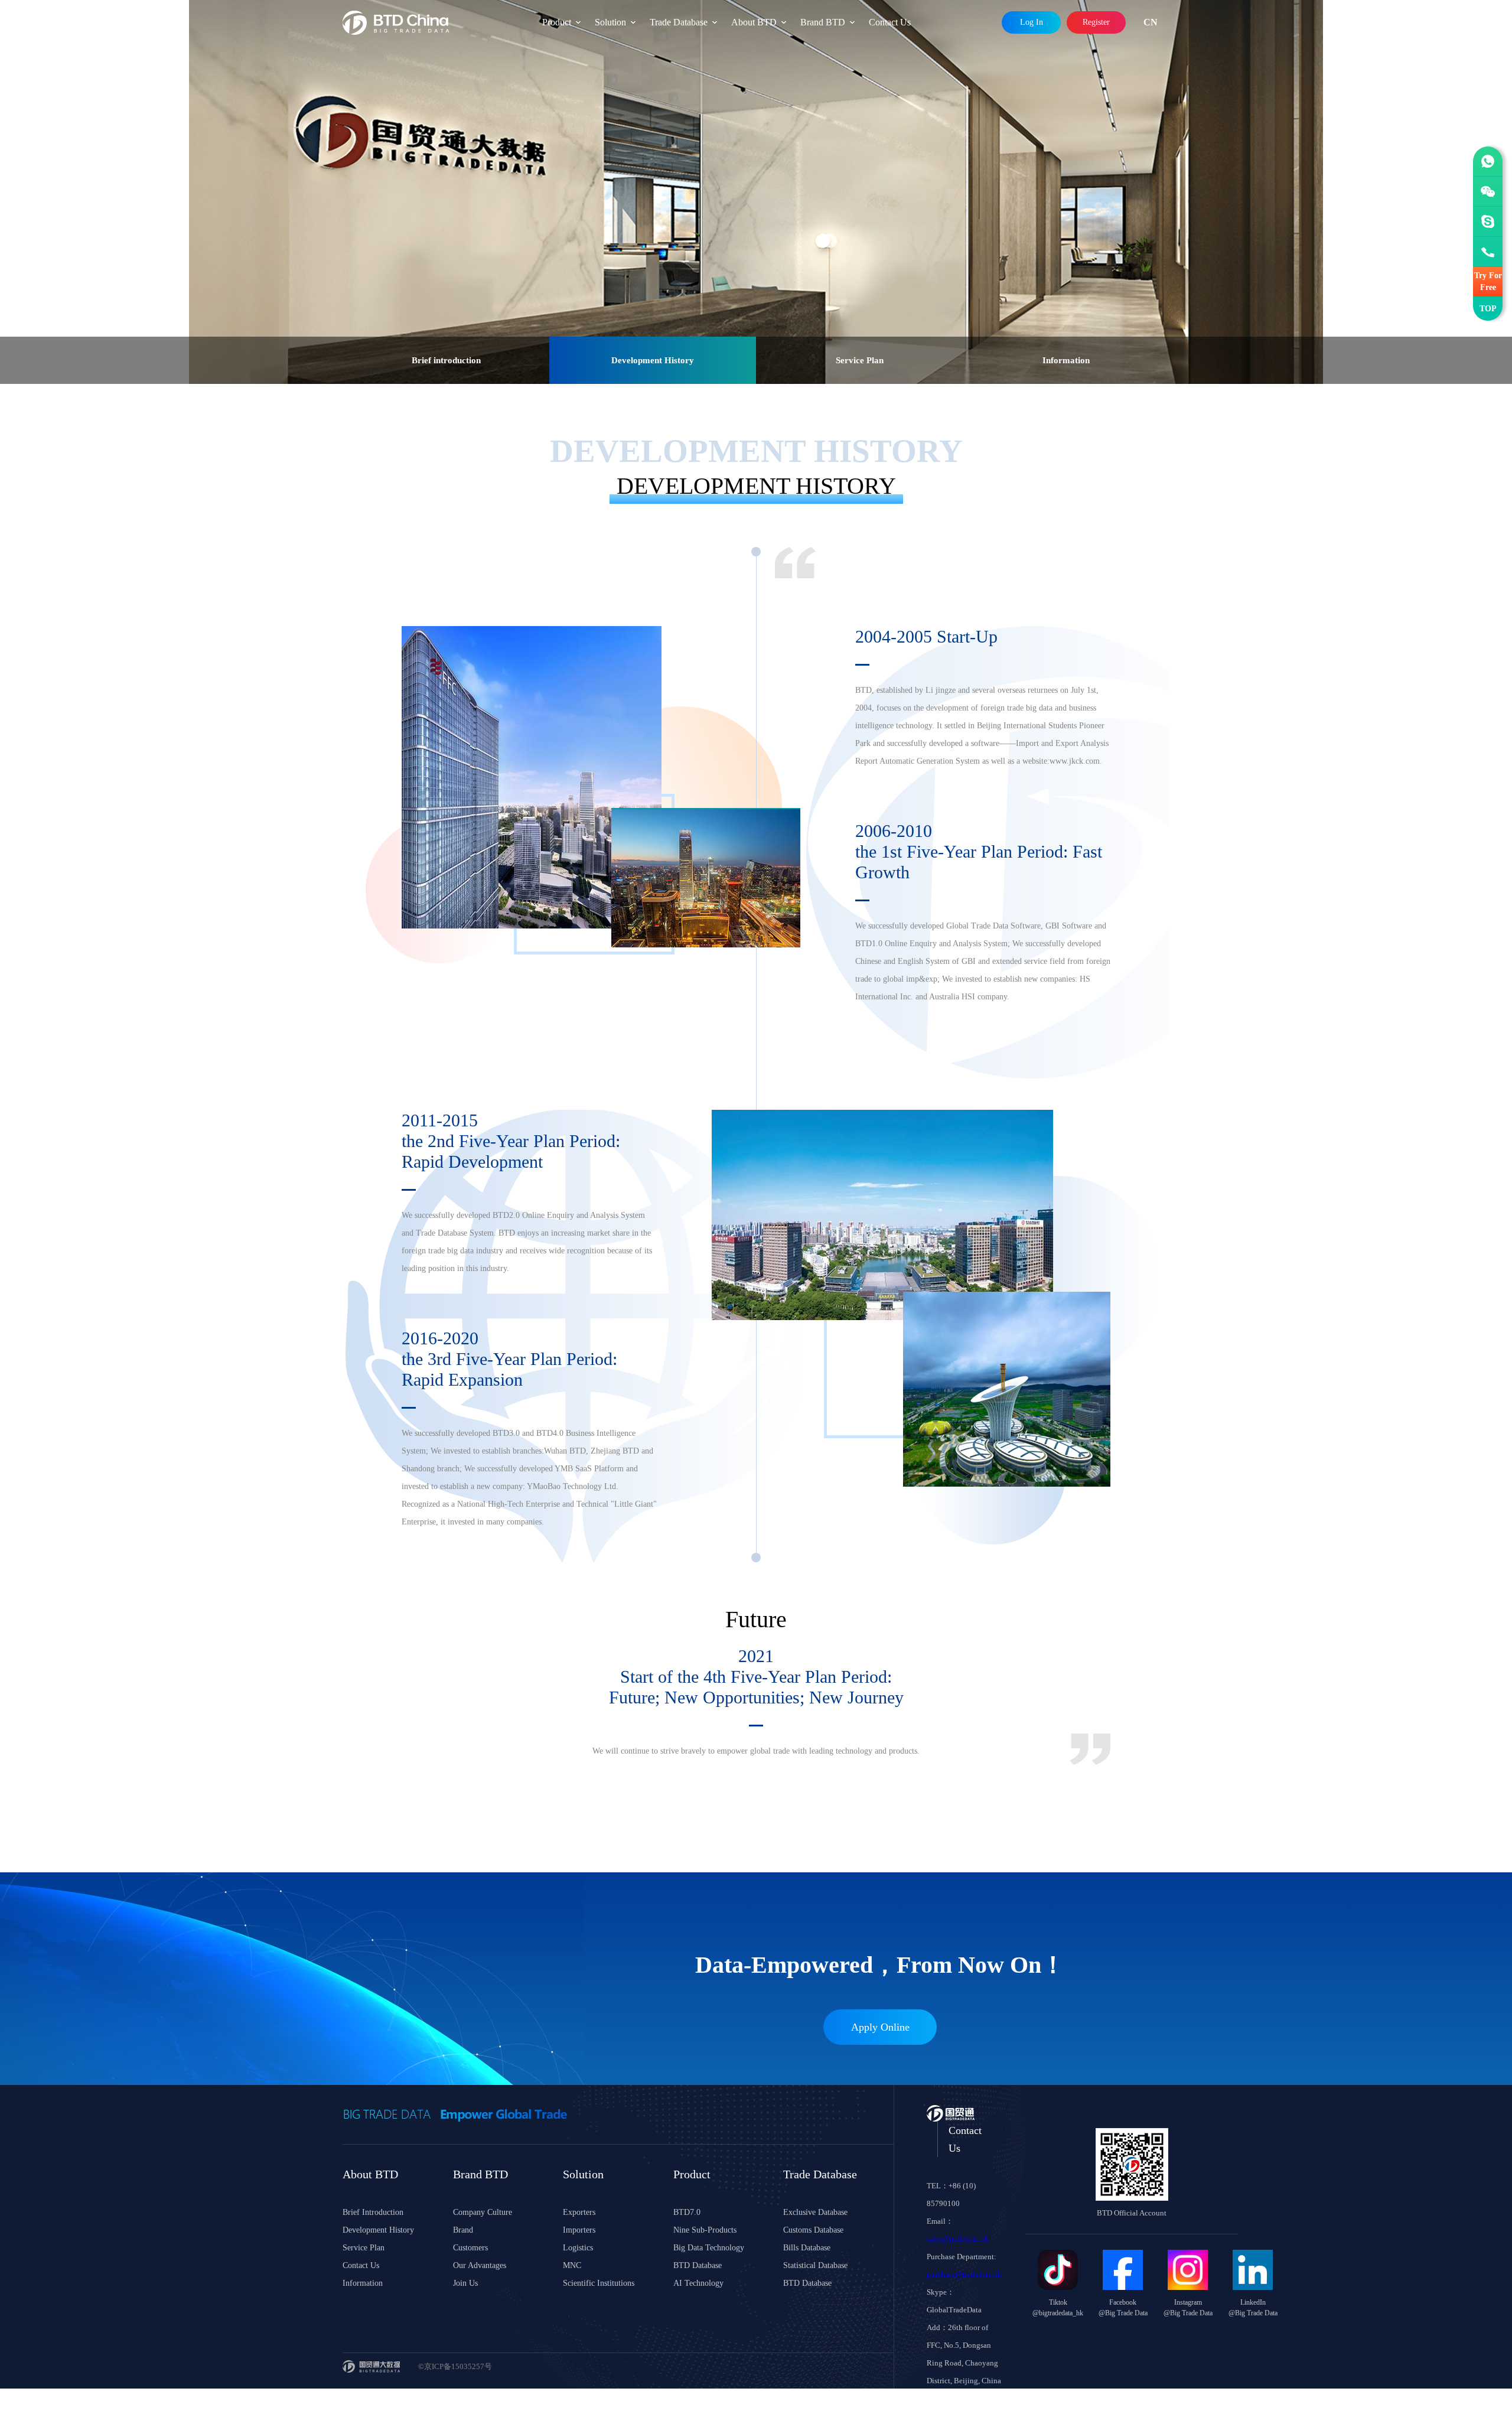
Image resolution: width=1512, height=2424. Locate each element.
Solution (610, 22)
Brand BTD (823, 22)
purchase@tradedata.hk (964, 2274)
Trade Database (679, 22)
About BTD (754, 22)
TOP (1488, 309)
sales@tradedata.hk (958, 2239)
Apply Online (880, 2027)
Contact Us (890, 22)
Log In (1032, 22)
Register (1096, 22)
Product (557, 22)
